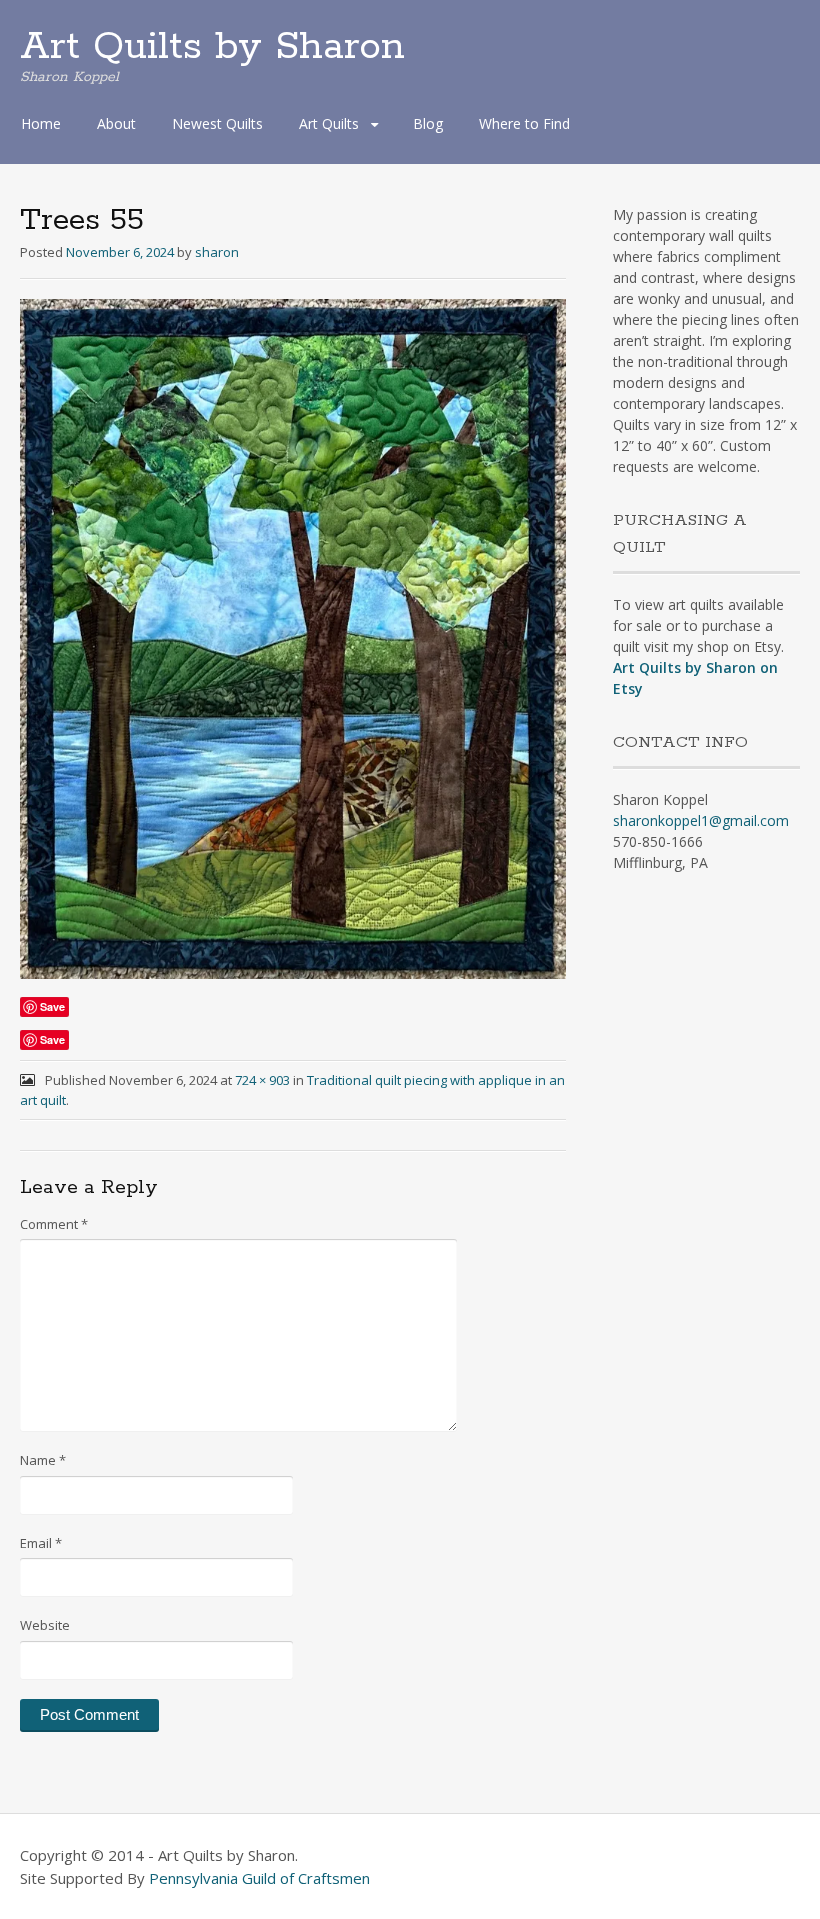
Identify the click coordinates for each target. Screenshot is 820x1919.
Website (45, 1625)
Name (43, 1460)
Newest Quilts (217, 123)
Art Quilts (329, 123)
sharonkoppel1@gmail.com (701, 820)
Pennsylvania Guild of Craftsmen (259, 1878)
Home (41, 123)
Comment (54, 1224)
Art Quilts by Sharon (212, 47)
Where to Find (524, 123)
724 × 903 (262, 1080)
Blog (428, 123)
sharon (217, 252)
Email (41, 1543)
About (116, 123)
